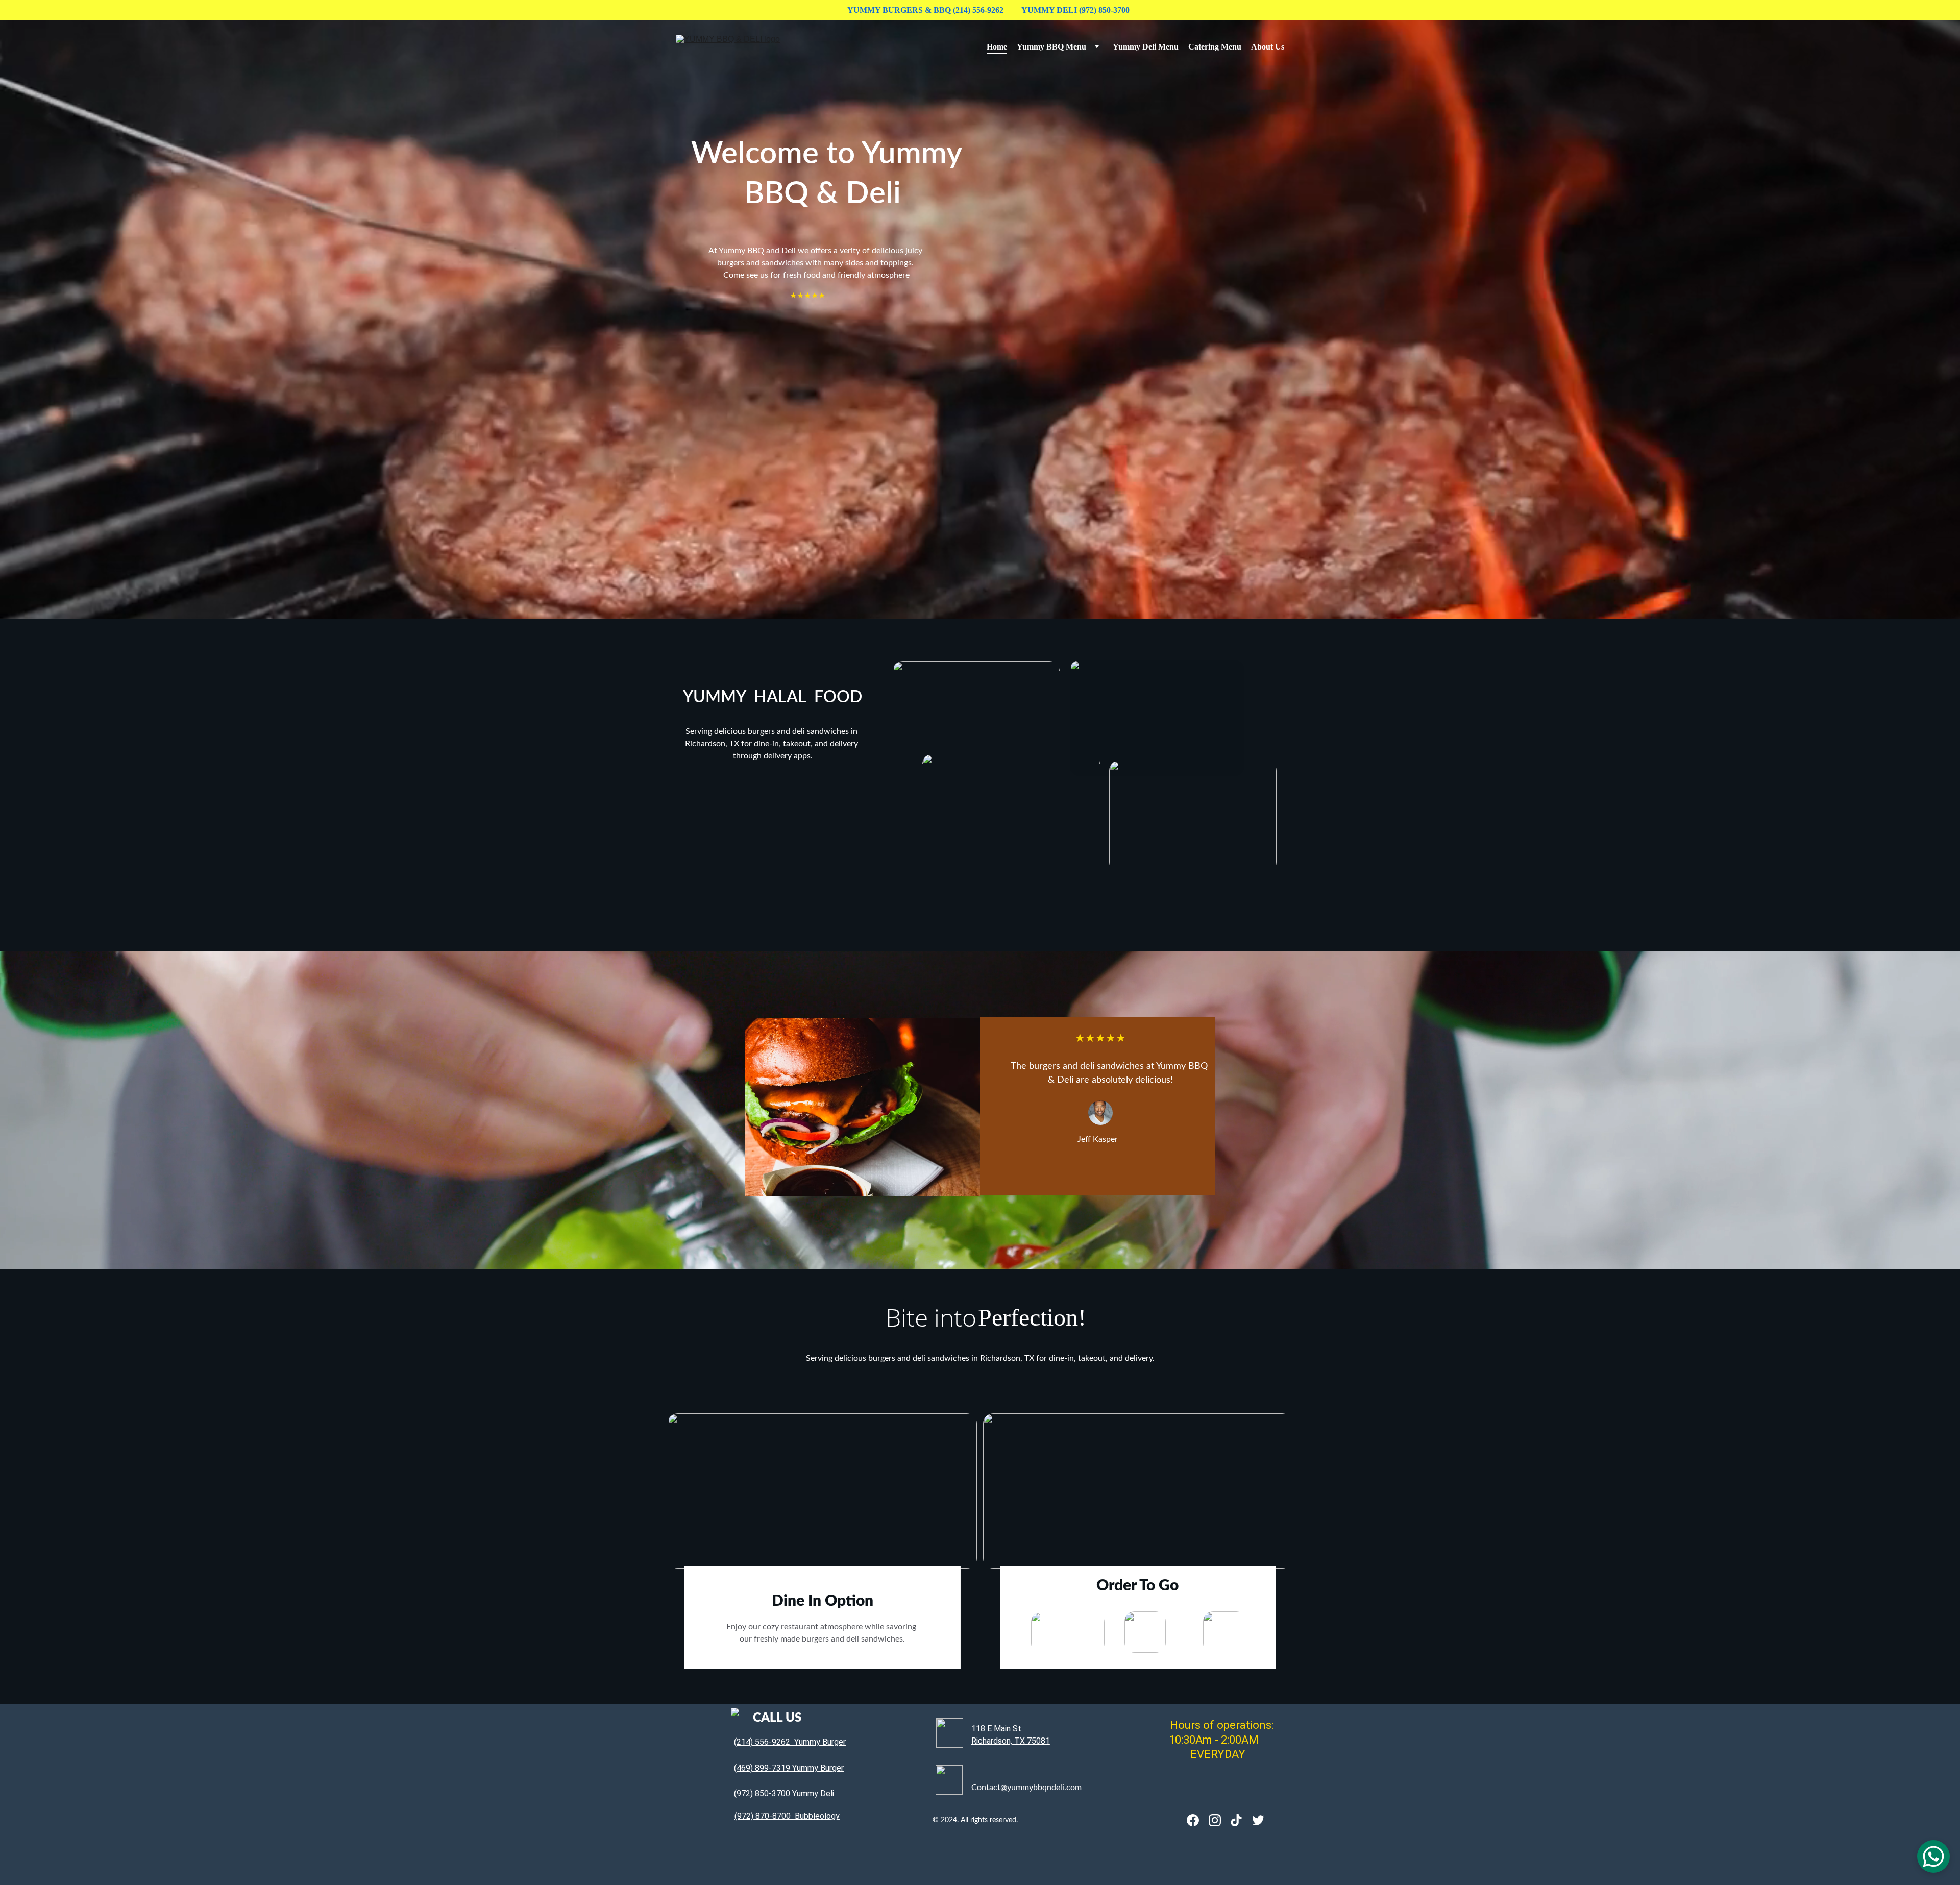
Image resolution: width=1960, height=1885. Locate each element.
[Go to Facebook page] (1193, 1820)
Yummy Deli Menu (1146, 47)
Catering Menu (1215, 47)
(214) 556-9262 (762, 1742)
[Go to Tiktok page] (1236, 1820)
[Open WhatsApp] (1933, 1856)
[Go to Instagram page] (1215, 1820)
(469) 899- (753, 1768)
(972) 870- (753, 1816)
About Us (1268, 47)
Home (997, 47)
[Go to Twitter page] (1258, 1820)
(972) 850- (753, 1793)
